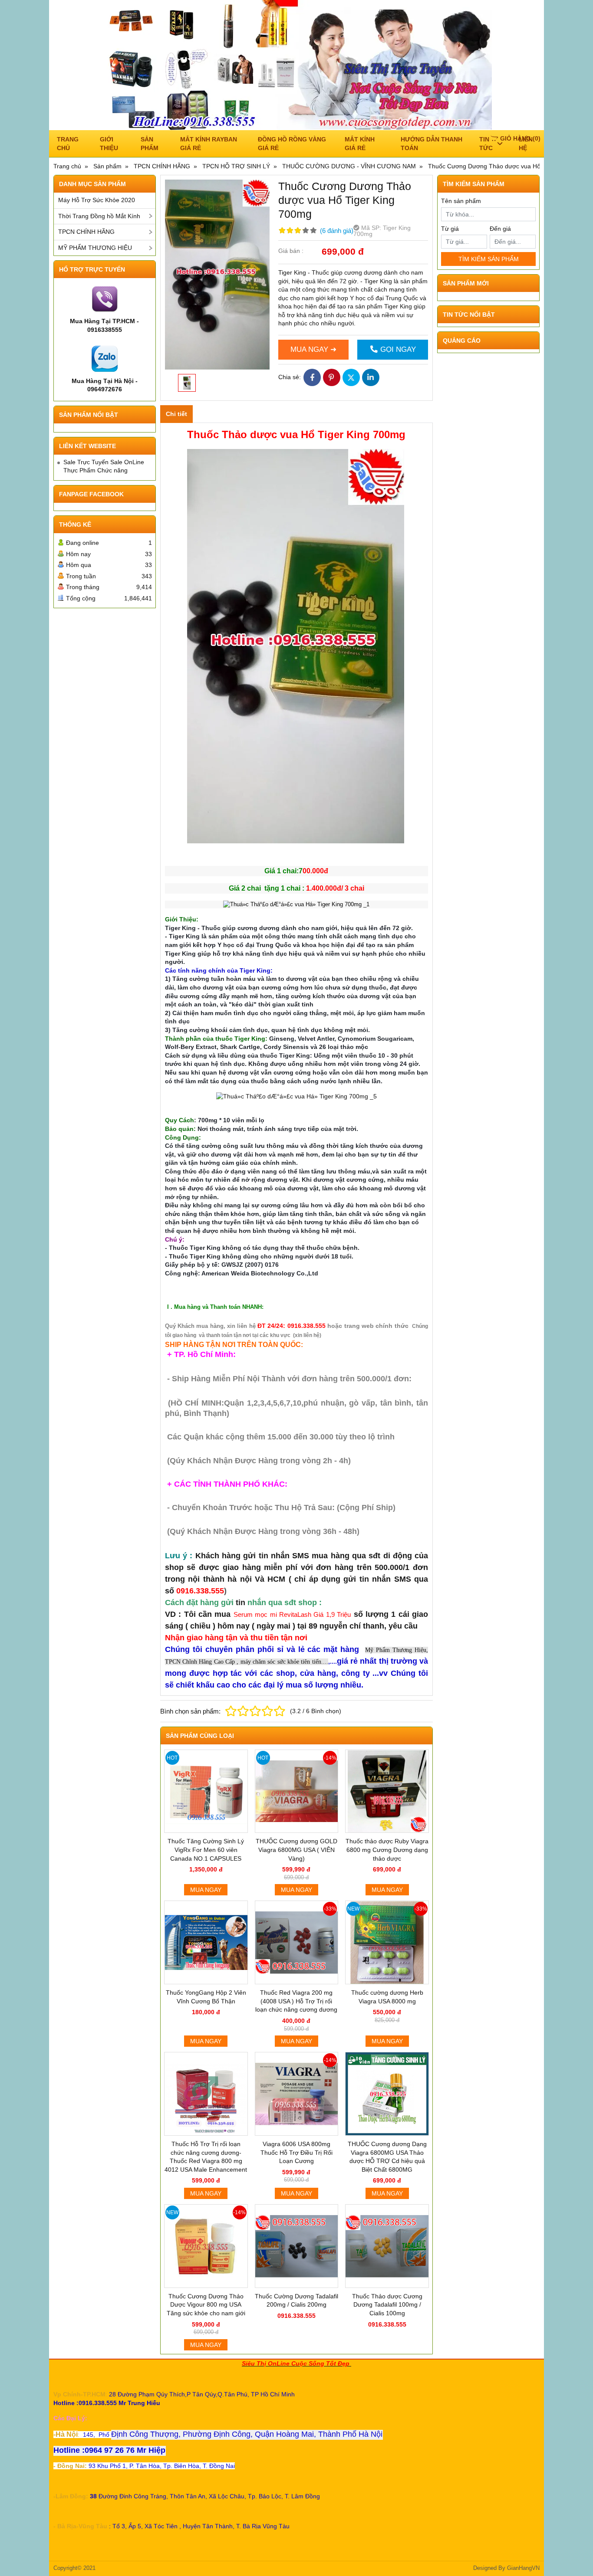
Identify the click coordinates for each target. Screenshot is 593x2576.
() (520, 138)
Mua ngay (206, 1890)
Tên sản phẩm (461, 201)
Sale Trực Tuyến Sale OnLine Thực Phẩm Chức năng (104, 466)
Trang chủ (68, 144)
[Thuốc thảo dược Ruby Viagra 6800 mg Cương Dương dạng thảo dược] (387, 1791)
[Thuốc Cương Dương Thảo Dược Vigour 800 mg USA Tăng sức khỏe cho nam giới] (206, 2246)
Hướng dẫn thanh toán (432, 144)
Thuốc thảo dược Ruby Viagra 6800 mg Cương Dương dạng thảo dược (387, 1850)
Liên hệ (526, 144)
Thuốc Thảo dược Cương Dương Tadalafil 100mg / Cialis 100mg (387, 2305)
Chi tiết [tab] (176, 414)
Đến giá (500, 229)
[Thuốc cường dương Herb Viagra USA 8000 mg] (387, 1942)
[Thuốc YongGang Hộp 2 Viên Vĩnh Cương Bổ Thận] (206, 1942)
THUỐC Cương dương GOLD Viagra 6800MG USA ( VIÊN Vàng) (296, 1850)
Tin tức (486, 144)
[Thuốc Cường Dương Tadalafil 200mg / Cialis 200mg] (297, 2246)
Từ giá (450, 229)
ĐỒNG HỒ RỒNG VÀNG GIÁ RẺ (292, 144)
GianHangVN (523, 2568)
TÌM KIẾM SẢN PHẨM (489, 259)
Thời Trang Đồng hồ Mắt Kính (99, 216)
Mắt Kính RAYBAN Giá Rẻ (209, 144)
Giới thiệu (109, 144)
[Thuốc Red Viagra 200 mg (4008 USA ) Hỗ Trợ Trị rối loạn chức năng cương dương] (297, 1942)
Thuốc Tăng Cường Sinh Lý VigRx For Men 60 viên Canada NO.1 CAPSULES (206, 1850)
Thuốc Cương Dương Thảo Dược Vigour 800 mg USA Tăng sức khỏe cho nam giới (206, 2305)
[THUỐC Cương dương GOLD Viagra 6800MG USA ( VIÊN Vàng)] (297, 1791)
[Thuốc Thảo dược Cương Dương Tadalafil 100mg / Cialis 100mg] (387, 2246)
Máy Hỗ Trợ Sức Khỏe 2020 (97, 200)
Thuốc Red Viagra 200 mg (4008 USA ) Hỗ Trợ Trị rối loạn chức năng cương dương (296, 2001)
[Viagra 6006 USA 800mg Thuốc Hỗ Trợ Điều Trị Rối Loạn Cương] (297, 2094)
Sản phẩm (150, 144)
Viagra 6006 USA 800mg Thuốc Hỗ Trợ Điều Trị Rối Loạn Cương (296, 2152)
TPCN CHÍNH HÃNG (86, 232)
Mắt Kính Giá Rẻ (360, 144)
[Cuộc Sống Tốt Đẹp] (296, 65)
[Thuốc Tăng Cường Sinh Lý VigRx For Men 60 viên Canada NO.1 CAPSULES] (206, 1791)
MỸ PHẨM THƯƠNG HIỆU (95, 248)
